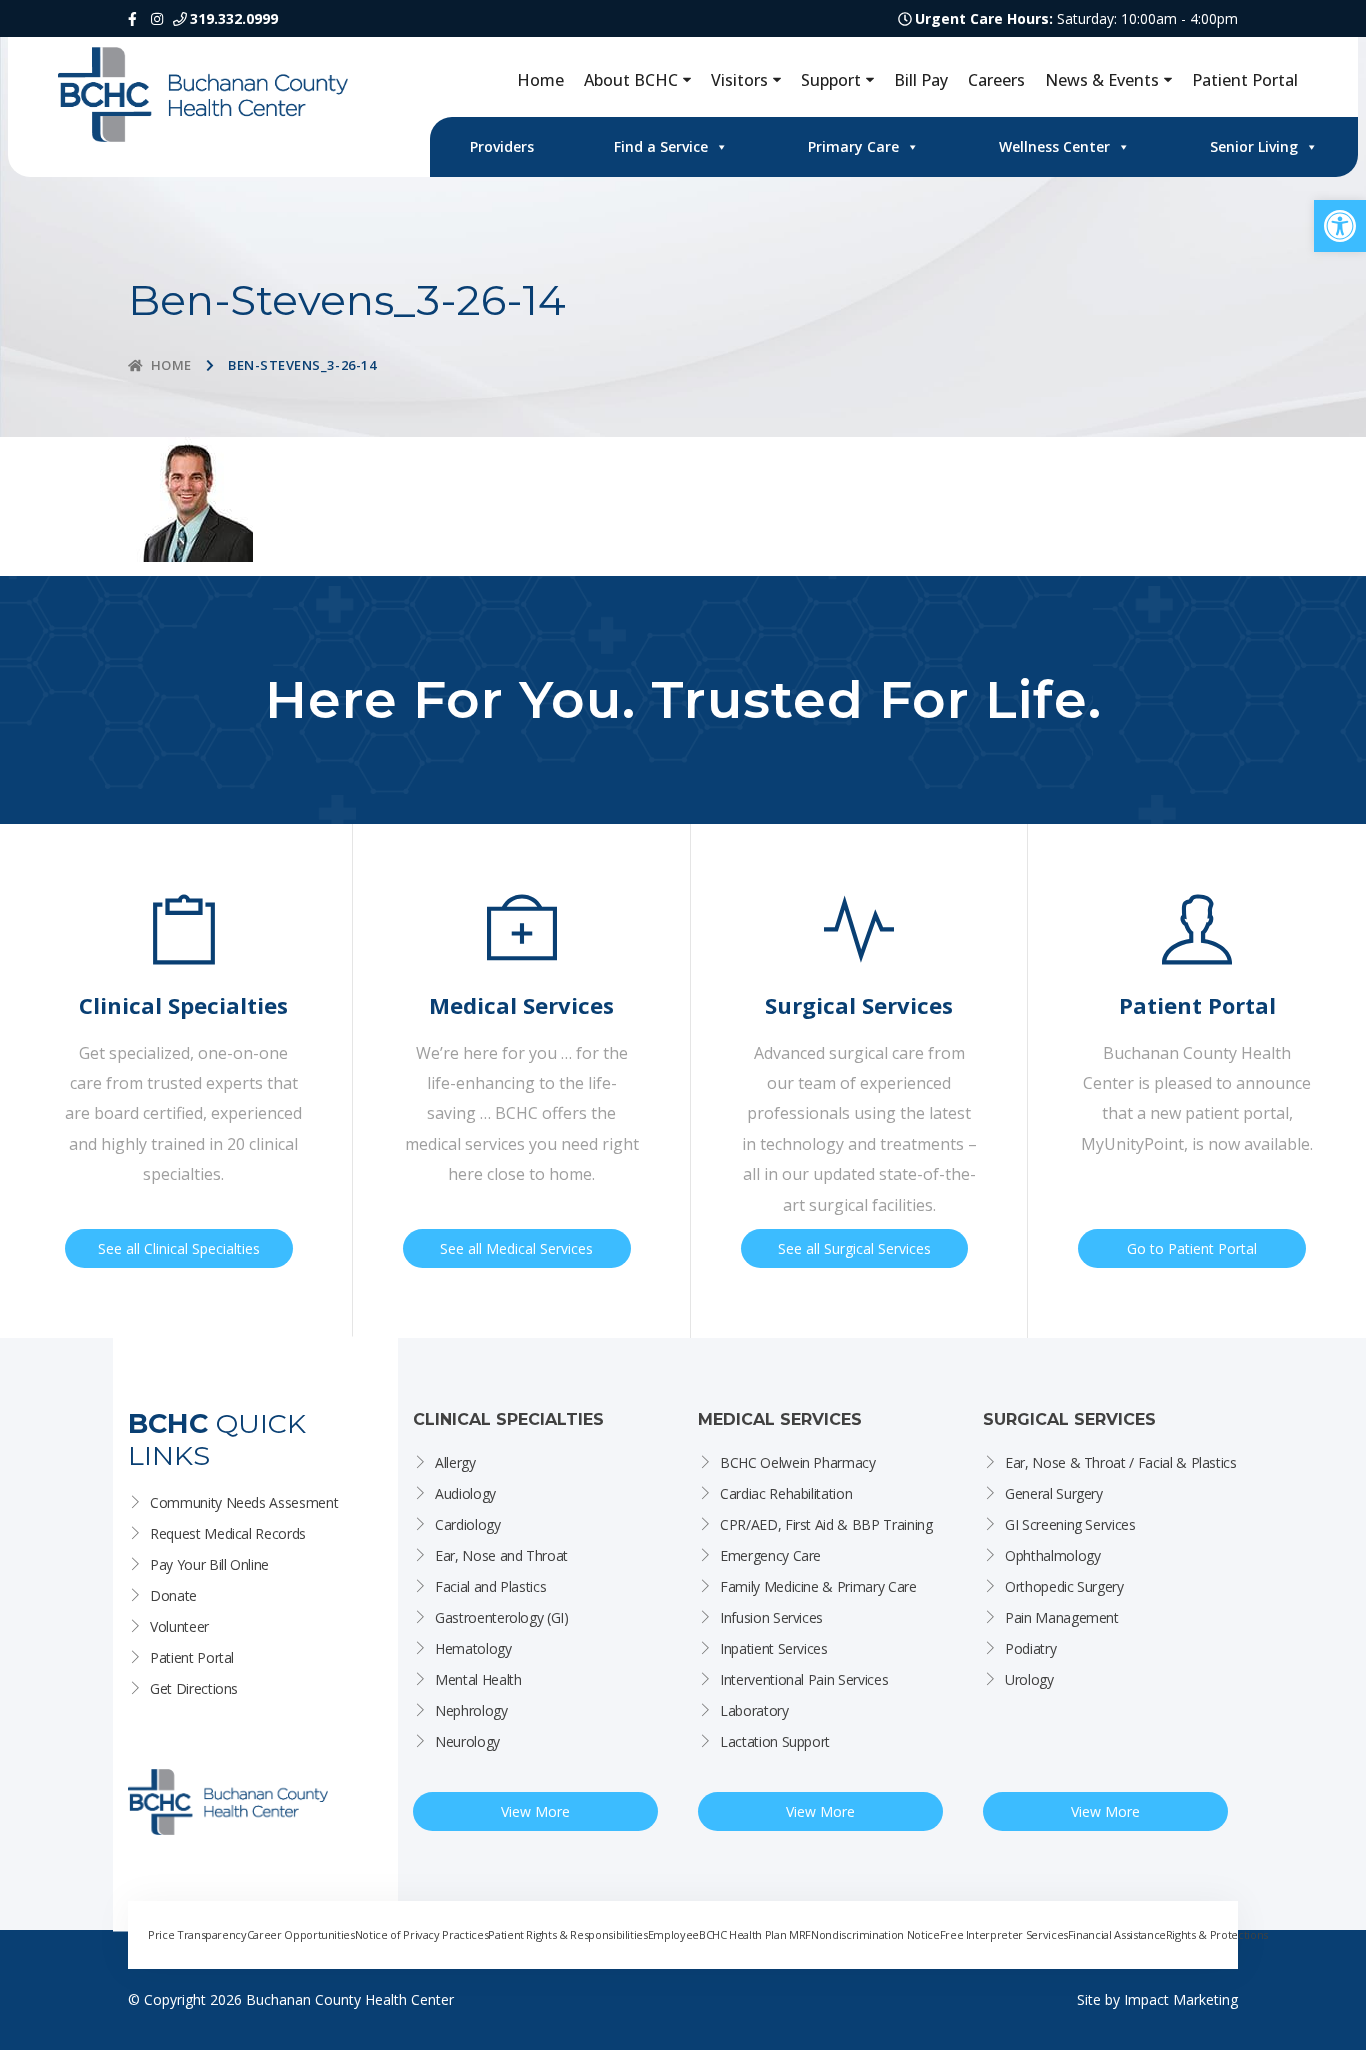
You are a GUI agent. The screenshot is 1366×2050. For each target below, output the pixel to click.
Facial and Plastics (490, 1586)
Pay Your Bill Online (209, 1564)
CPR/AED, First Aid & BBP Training (826, 1524)
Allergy (455, 1462)
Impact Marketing (1181, 1999)
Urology (1029, 1679)
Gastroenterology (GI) (502, 1617)
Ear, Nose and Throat (501, 1555)
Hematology (473, 1648)
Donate (173, 1595)
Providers (502, 146)
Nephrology (471, 1710)
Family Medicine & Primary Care (818, 1586)
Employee (673, 1934)
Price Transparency (197, 1934)
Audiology (465, 1493)
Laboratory (754, 1710)
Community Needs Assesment (244, 1502)
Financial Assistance (1117, 1934)
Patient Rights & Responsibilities (567, 1934)
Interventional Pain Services (804, 1679)
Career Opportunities (301, 1934)
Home (540, 80)
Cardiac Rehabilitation (786, 1493)
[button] (1340, 226)
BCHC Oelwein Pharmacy (798, 1462)
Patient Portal (1245, 80)
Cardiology (468, 1524)
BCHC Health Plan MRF (755, 1934)
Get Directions (194, 1688)
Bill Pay (921, 80)
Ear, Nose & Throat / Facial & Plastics (1121, 1462)
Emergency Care (770, 1555)
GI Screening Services (1070, 1524)
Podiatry (1030, 1648)
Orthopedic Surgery (1064, 1586)
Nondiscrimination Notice (875, 1934)
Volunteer (179, 1626)
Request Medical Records (228, 1533)
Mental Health (478, 1679)
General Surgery (1054, 1493)
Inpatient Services (774, 1648)
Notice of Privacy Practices (422, 1934)
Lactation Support (775, 1741)
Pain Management (1062, 1617)
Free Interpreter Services (1004, 1934)
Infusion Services (771, 1617)
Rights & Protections (1217, 1934)
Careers (996, 80)
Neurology (467, 1741)
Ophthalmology (1052, 1555)
